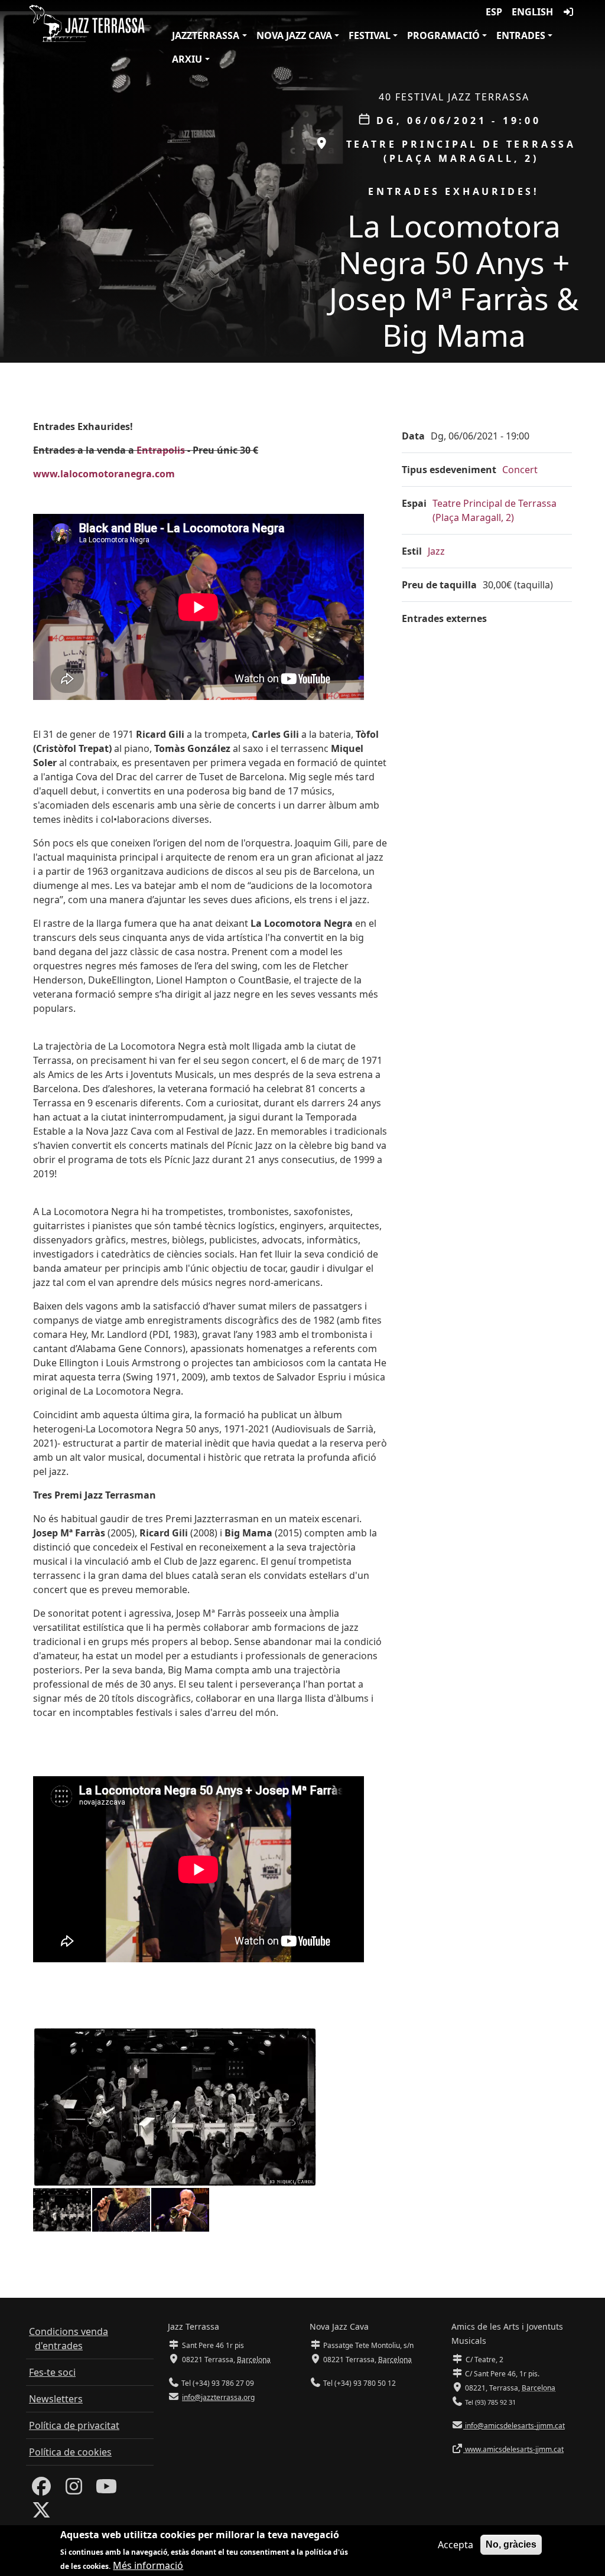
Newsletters (56, 2399)
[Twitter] (41, 2513)
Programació (443, 35)
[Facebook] (41, 2490)
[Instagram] (74, 2490)
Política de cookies (70, 2452)
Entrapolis (161, 450)
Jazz (436, 551)
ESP (494, 12)
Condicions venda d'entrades (69, 2339)
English (532, 12)
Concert (520, 470)
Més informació (148, 2565)
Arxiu (187, 59)
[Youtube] (106, 2490)
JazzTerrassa (206, 35)
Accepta (456, 2545)
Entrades (521, 35)
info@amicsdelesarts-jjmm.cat (514, 2426)
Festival (370, 35)
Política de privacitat (74, 2425)
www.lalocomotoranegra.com (104, 474)
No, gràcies (511, 2544)
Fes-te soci (52, 2372)
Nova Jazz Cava (294, 35)
